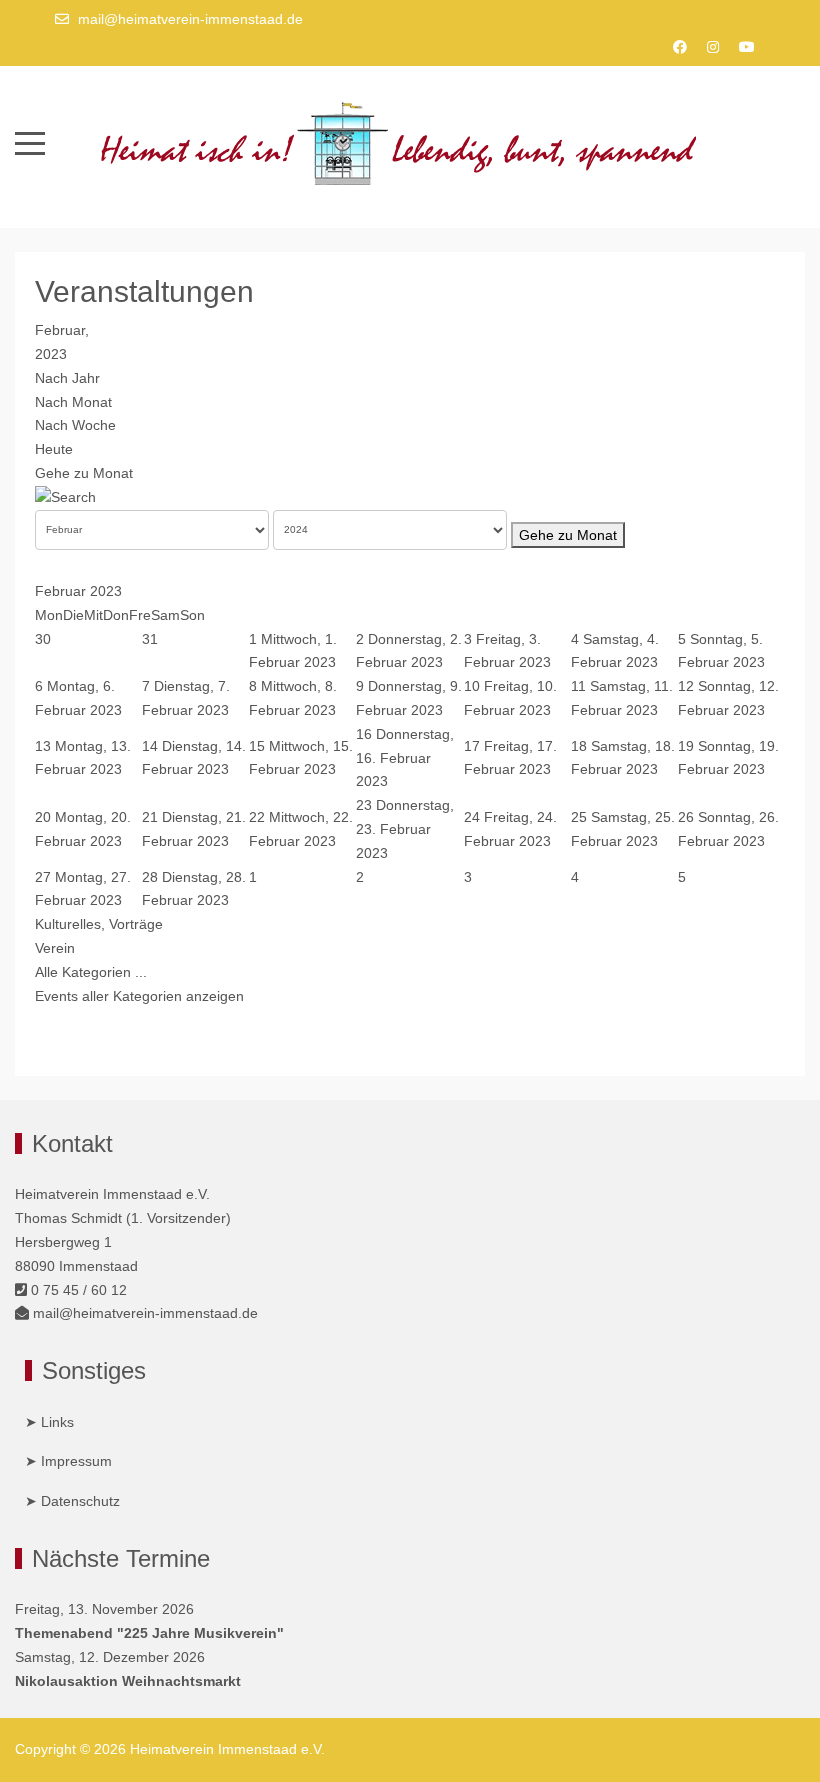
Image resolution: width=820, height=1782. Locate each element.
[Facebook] (680, 47)
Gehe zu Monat (84, 473)
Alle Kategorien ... (91, 972)
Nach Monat (73, 402)
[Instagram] (713, 47)
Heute (54, 449)
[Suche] (65, 497)
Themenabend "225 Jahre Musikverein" (149, 1633)
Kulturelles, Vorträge (99, 924)
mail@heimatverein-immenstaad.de (190, 19)
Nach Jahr (67, 378)
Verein (55, 948)
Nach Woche (75, 425)
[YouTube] (747, 47)
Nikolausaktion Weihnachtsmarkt (128, 1681)
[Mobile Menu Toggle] (30, 144)
